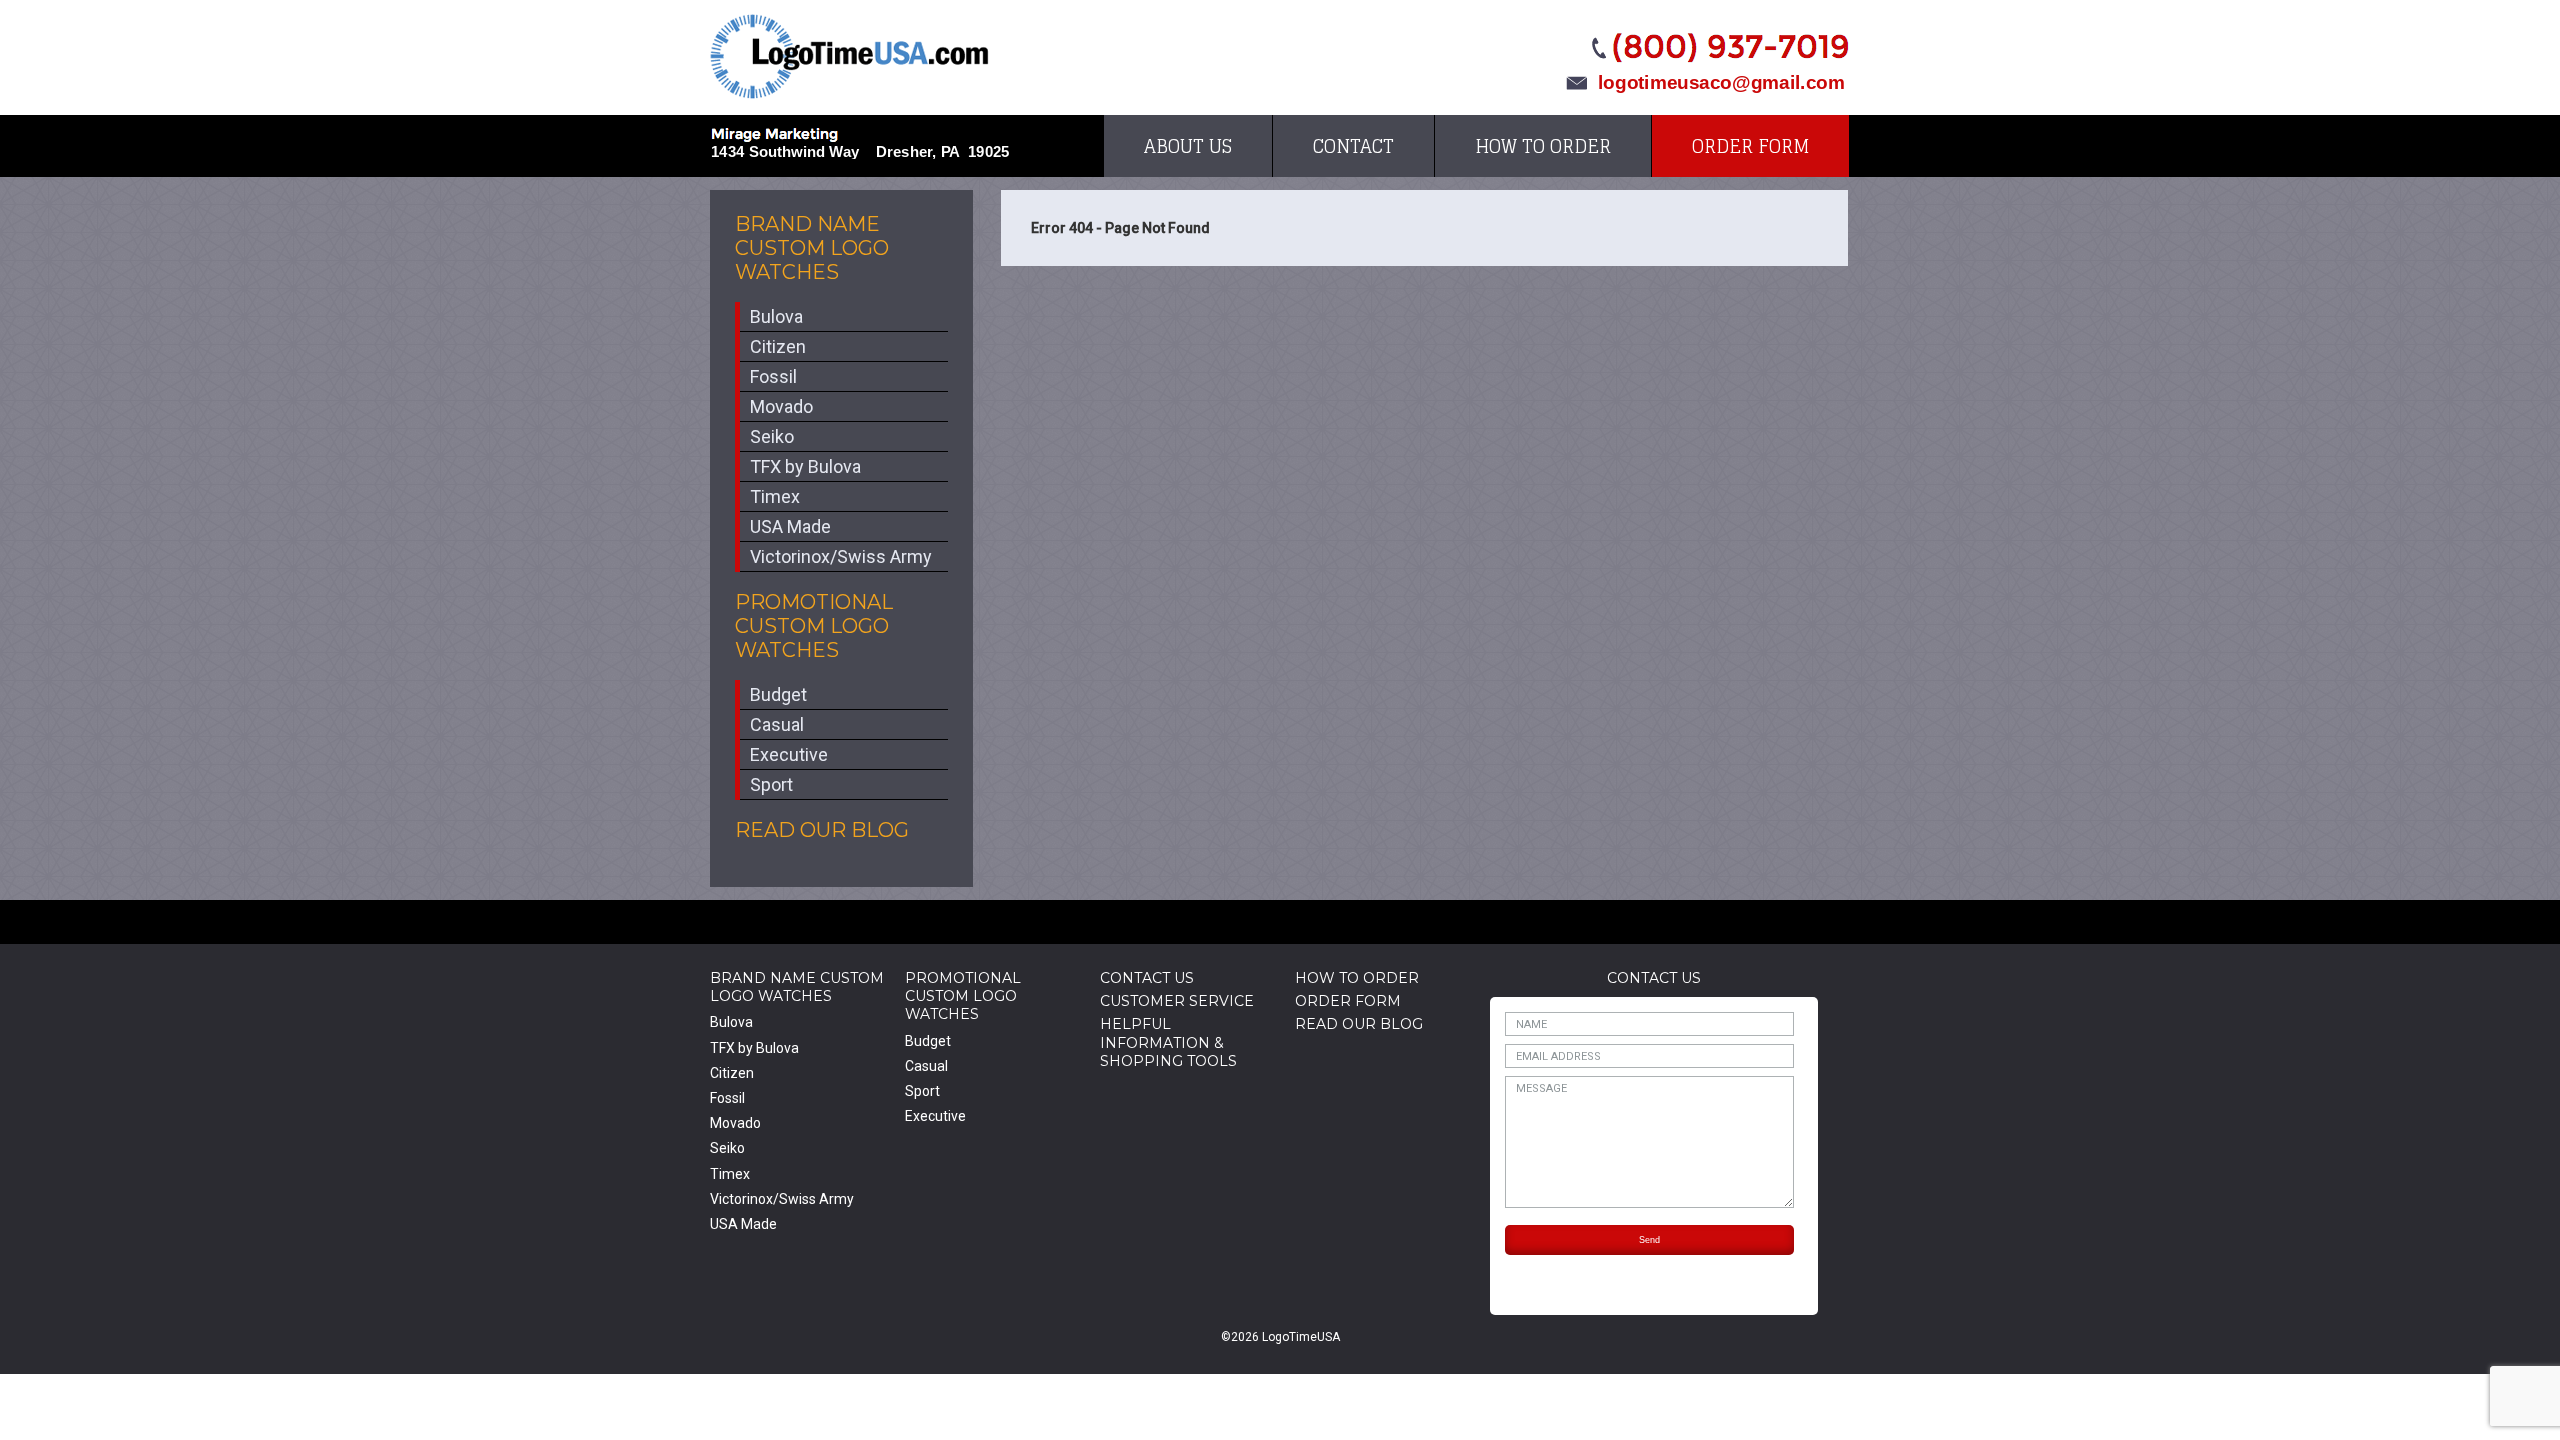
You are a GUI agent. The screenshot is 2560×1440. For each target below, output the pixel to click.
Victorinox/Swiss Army (841, 556)
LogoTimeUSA (849, 56)
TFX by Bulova (805, 466)
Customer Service (1177, 1001)
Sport (771, 784)
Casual (777, 724)
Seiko (772, 436)
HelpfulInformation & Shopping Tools (1168, 1042)
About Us (1188, 146)
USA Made (790, 526)
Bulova (776, 316)
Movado (781, 406)
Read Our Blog (822, 830)
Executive (789, 754)
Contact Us (1147, 978)
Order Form (1750, 146)
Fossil (773, 376)
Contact (1353, 146)
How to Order (1543, 146)
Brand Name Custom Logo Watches (812, 248)
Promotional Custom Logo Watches (814, 626)
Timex (775, 496)
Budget (778, 694)
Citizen (778, 346)
